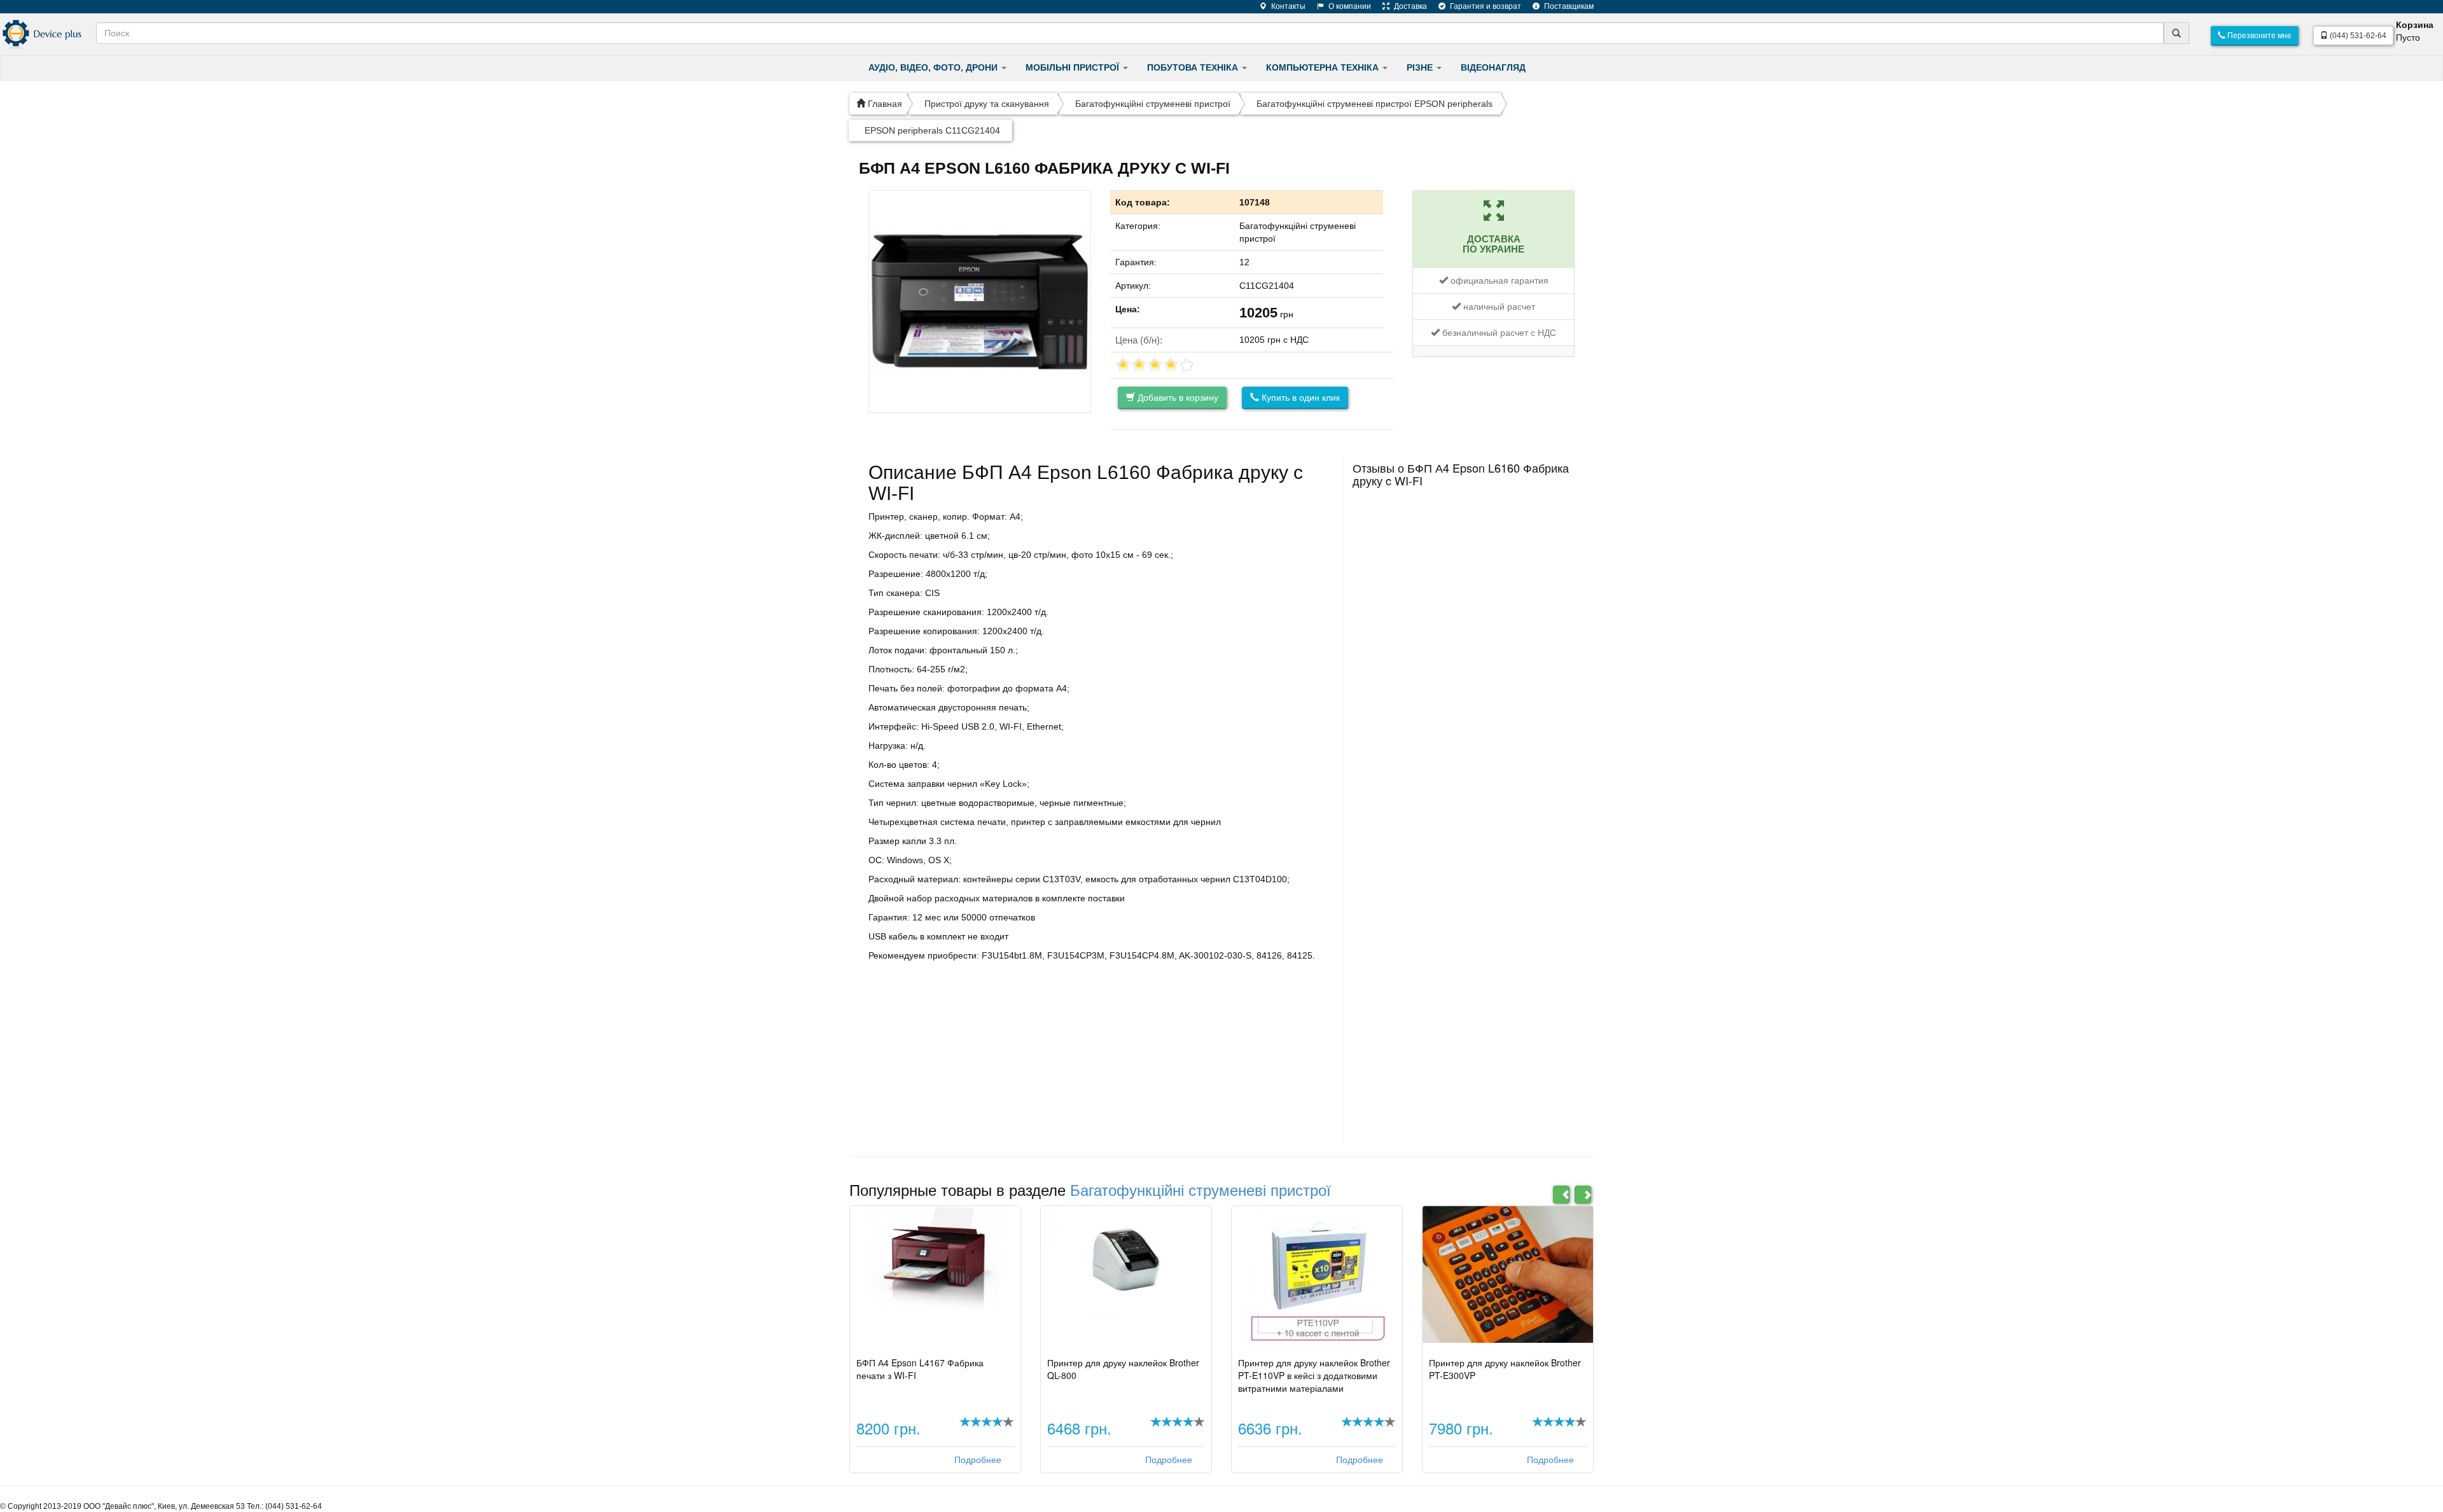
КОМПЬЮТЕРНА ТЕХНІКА (1324, 67)
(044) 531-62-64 (2357, 36)
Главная (884, 104)
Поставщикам (1568, 6)
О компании (1349, 6)
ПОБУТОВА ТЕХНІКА (1194, 67)
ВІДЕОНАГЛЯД (1493, 67)
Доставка (1409, 6)
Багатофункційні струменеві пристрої (1153, 104)
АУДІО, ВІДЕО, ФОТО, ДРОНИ (934, 67)
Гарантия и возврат (1485, 6)
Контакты (1287, 6)
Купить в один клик (1299, 398)
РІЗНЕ (1421, 67)
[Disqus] (1464, 653)
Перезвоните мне (2259, 36)
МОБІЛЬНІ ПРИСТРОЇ (1074, 67)
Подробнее (978, 1460)
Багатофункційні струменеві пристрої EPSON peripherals (1375, 104)
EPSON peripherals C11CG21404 (932, 130)
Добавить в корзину (1177, 398)
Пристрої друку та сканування (987, 104)
